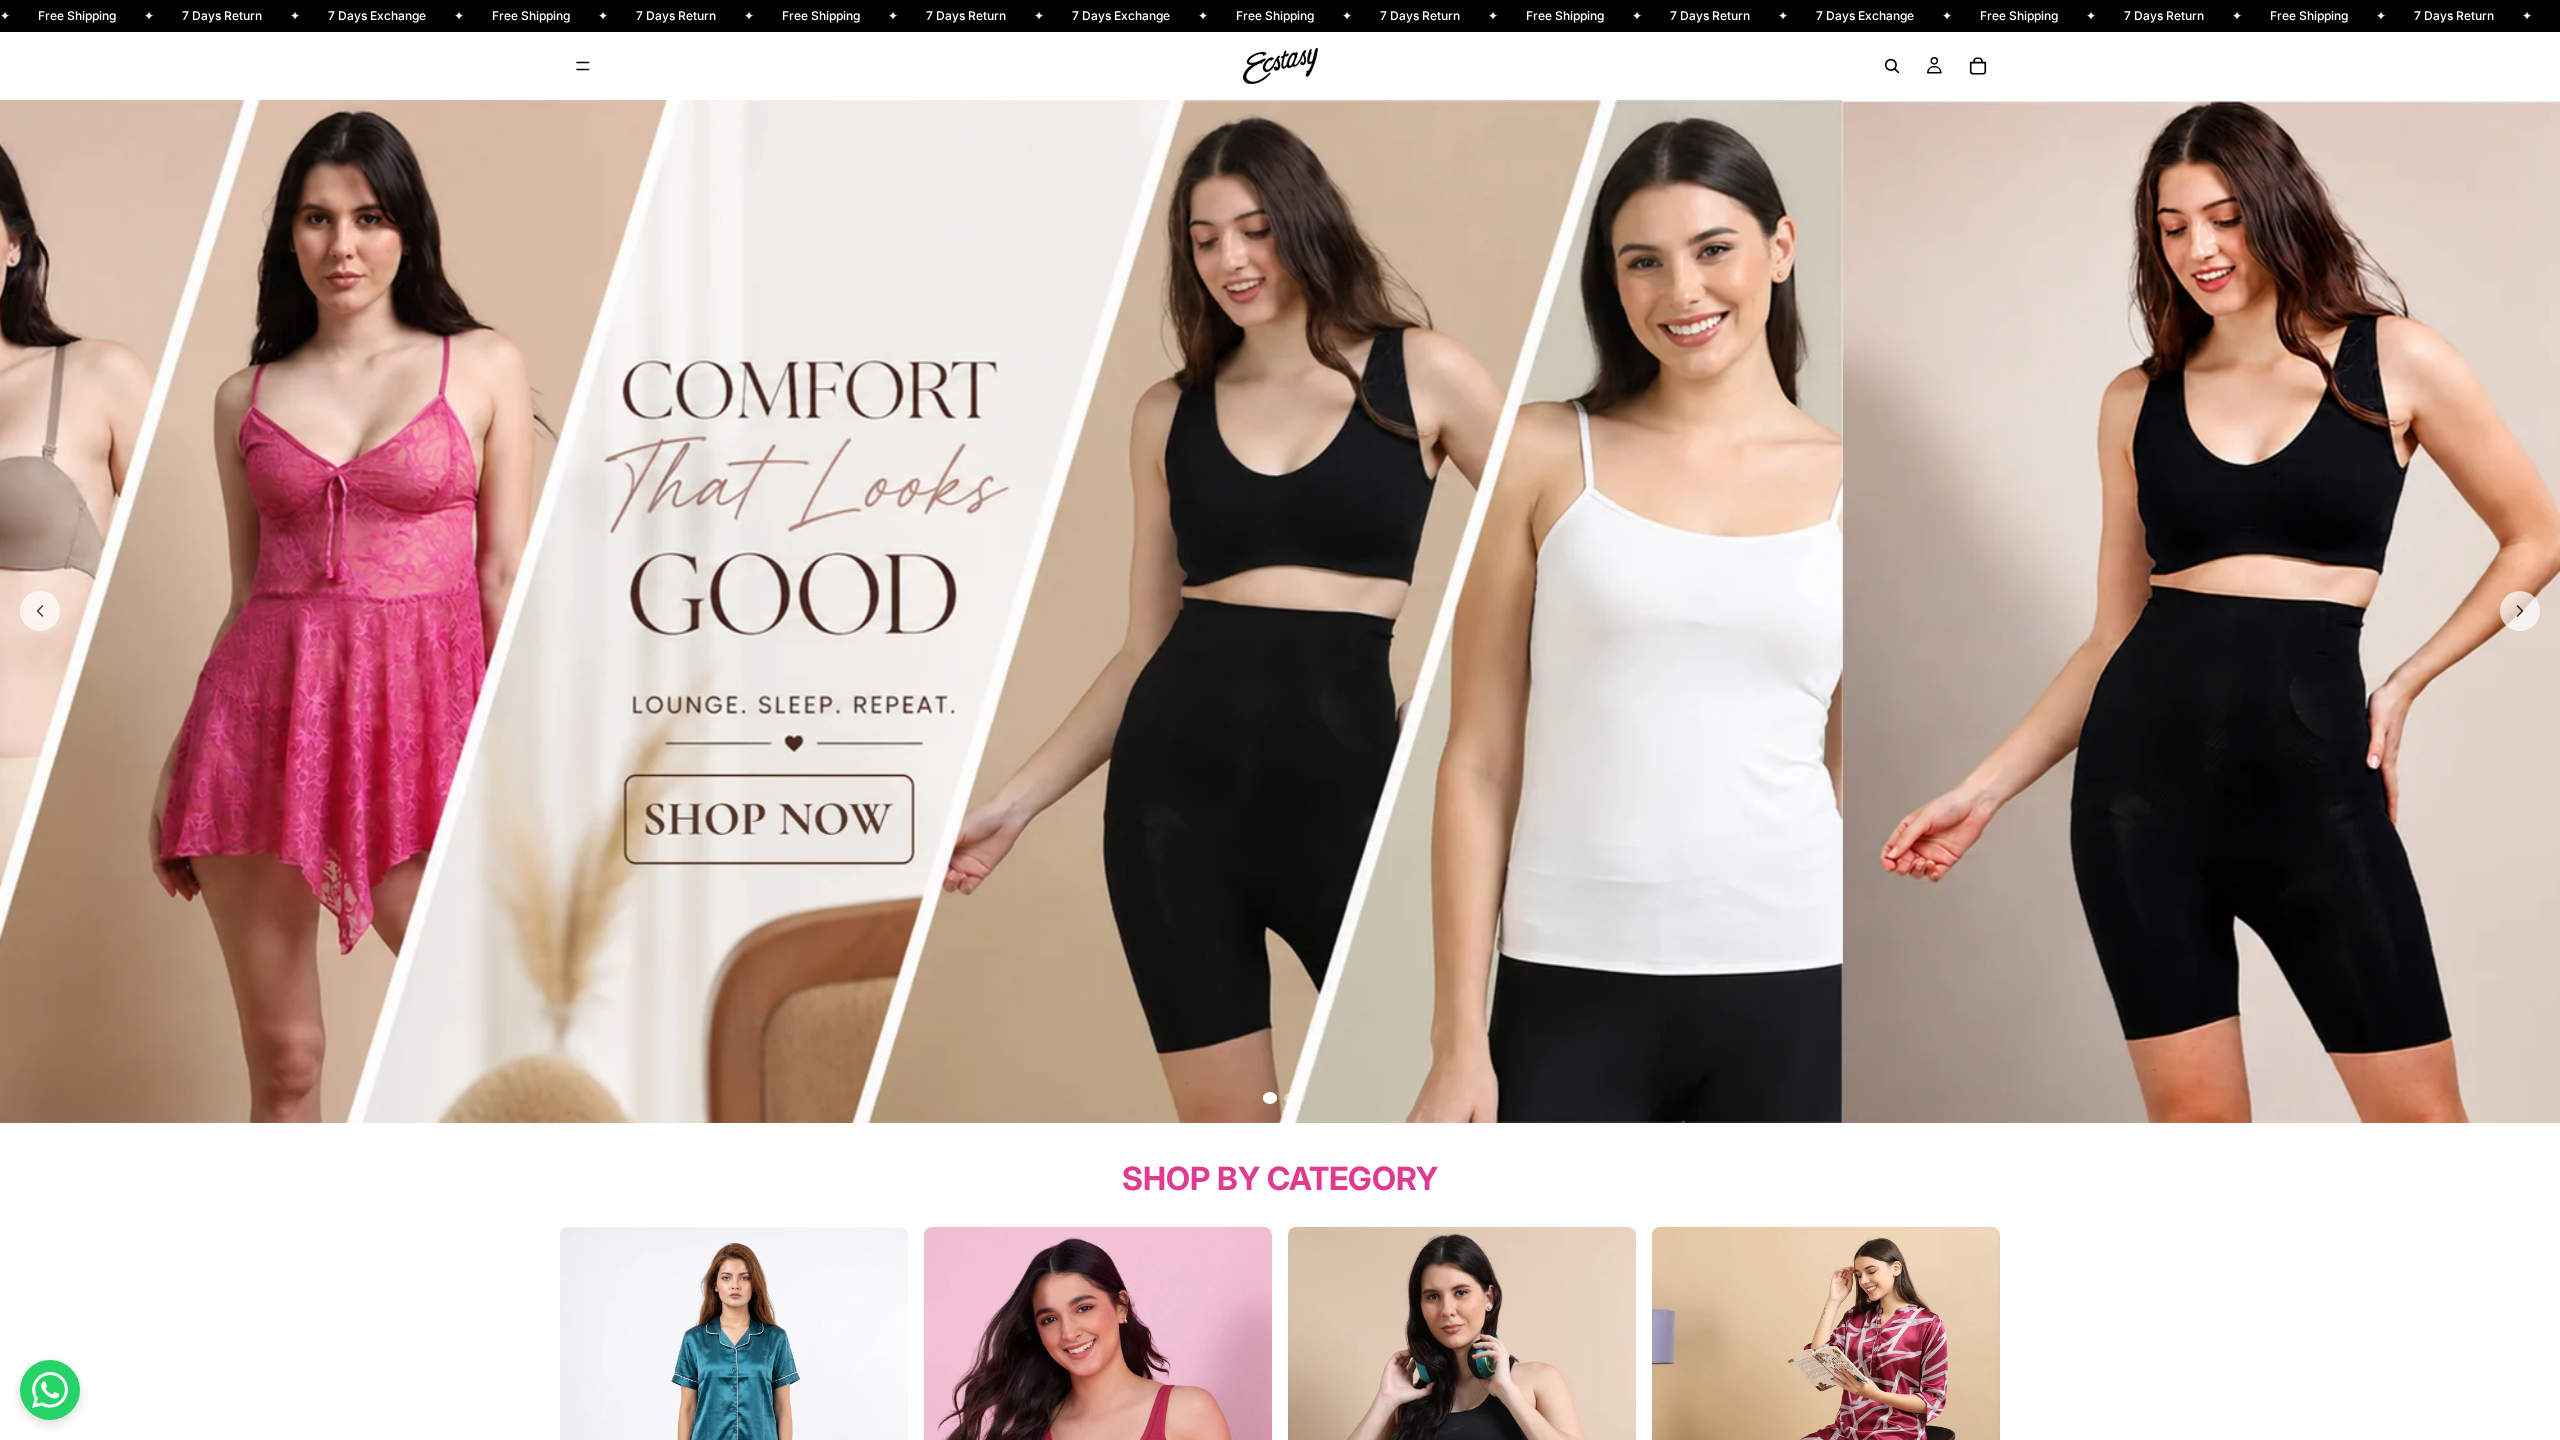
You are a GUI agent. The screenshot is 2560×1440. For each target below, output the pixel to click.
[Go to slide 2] (1290, 1098)
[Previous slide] (40, 611)
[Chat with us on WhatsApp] (50, 1390)
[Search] (1892, 66)
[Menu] (583, 66)
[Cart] (1978, 66)
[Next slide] (2520, 611)
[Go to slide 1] (1270, 1098)
